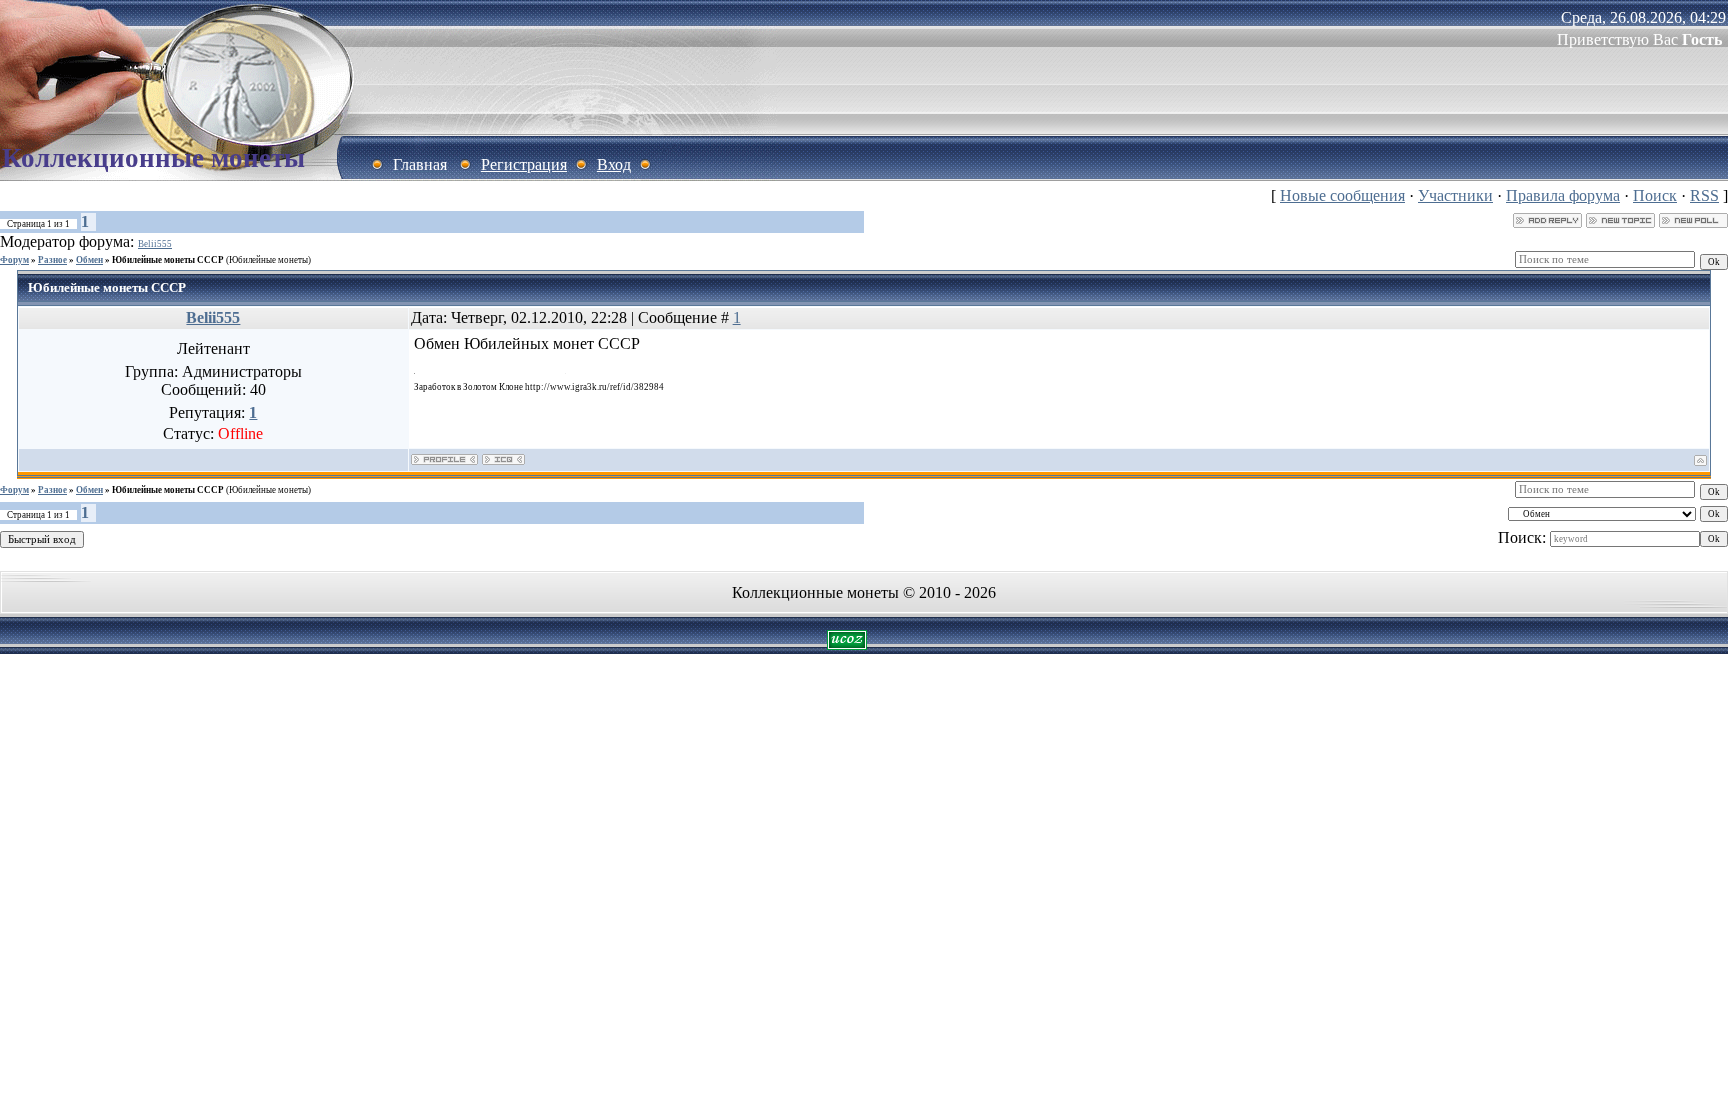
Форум (14, 260)
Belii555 (155, 244)
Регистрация (524, 164)
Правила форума (1563, 195)
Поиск (1655, 195)
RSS (1704, 195)
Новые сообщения (1342, 195)
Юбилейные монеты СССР (168, 260)
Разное (52, 260)
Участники (1455, 195)
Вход (614, 164)
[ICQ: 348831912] (503, 459)
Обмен (89, 260)
